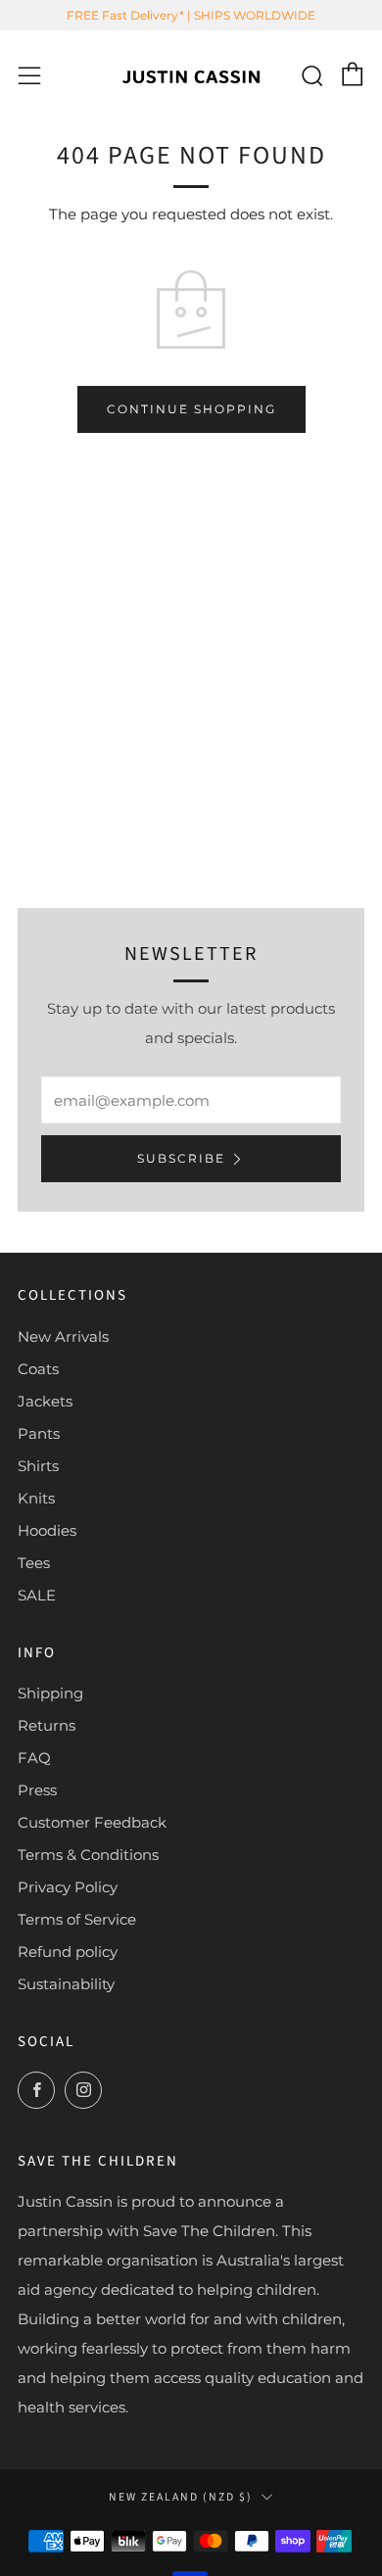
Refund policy (68, 1952)
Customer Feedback (92, 1822)
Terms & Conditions (88, 1855)
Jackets (45, 1401)
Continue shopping (191, 409)
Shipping (50, 1693)
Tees (34, 1563)
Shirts (38, 1466)
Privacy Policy (68, 1887)
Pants (39, 1433)
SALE (37, 1595)
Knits (36, 1498)
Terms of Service (77, 1919)
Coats (38, 1369)
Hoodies (47, 1530)
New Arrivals (63, 1336)
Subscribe (181, 1158)
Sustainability (66, 1984)
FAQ (34, 1758)
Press (37, 1790)
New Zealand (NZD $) (181, 2497)
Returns (47, 1725)
